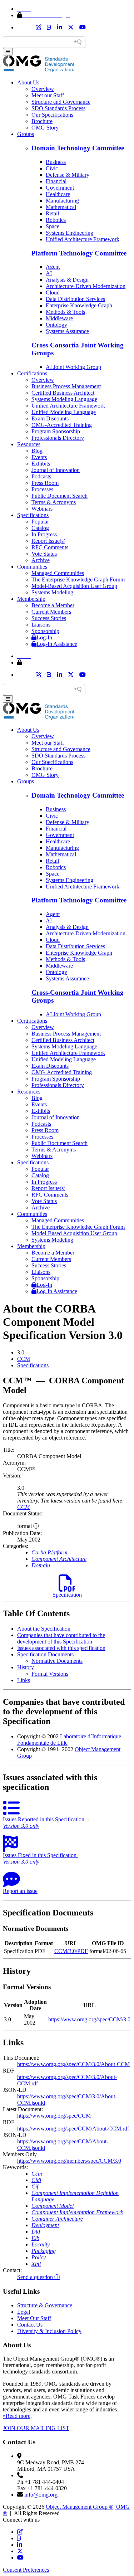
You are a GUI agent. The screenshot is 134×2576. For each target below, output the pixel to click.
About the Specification (44, 1629)
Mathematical (61, 207)
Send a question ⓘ (39, 2277)
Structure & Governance (45, 2305)
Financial (56, 181)
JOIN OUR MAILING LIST (36, 2428)
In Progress (44, 534)
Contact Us (30, 2325)
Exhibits (41, 464)
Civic (52, 168)
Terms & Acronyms (54, 502)
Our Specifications (52, 115)
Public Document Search (59, 496)
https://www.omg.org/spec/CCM (54, 2116)
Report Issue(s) (48, 541)
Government (60, 188)
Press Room (45, 483)
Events (39, 457)
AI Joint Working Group (73, 367)
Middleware (59, 318)
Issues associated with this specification (61, 1648)
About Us (28, 82)
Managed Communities (58, 573)
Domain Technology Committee (78, 148)
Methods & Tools (65, 312)
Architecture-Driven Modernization (86, 286)
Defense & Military (68, 175)
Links (24, 1680)
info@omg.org (41, 2495)
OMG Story (45, 128)
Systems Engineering (70, 233)
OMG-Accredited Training (62, 425)
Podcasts (41, 476)
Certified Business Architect (63, 393)
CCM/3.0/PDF (71, 1951)
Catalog (40, 528)
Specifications (33, 515)
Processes (42, 489)
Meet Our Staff (34, 2318)
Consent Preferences (26, 2570)
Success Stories (49, 618)
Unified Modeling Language (64, 412)
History (26, 1667)
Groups (26, 134)
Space (53, 226)
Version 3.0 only (21, 1826)
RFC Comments (50, 547)
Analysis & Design (67, 280)
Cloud (53, 293)
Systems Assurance (67, 331)
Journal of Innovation (56, 470)
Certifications (32, 373)
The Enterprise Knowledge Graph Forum (78, 580)
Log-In (44, 637)
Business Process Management (66, 386)
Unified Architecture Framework (83, 239)
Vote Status (44, 554)
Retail (52, 213)
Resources (29, 444)
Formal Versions (50, 1674)
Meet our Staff (48, 95)
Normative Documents (57, 1661)
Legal (24, 2312)
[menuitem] (74, 1359)
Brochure (42, 121)
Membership (31, 599)
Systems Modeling (52, 592)
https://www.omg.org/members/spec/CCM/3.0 (69, 2161)
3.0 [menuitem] (21, 1352)
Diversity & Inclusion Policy (49, 2331)
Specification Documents (45, 1654)
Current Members (51, 612)
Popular (40, 522)
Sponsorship (45, 631)
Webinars (42, 509)
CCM (24, 1359)
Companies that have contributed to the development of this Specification (61, 1638)
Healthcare (58, 194)
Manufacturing (62, 201)
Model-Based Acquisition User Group (74, 586)
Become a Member (53, 605)
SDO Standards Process (58, 108)
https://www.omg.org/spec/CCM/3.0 (89, 2019)
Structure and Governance (61, 102)
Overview (43, 89)
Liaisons (41, 625)
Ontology (56, 325)
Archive (41, 560)
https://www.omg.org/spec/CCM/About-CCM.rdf (73, 2129)
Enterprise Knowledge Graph (79, 305)
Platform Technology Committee (79, 253)
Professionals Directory (58, 438)
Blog (37, 451)
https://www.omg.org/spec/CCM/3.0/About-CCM (73, 2064)
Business (56, 162)
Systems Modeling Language (64, 399)
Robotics (56, 220)
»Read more (17, 2416)
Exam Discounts (50, 418)
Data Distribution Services (75, 299)
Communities (32, 567)
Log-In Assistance (57, 644)
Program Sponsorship (56, 431)
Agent (53, 267)
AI (49, 273)
